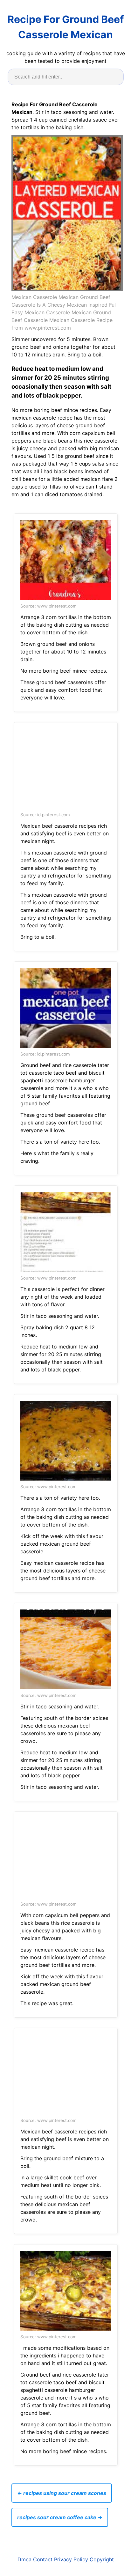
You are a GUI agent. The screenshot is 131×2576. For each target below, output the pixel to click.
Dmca (24, 2559)
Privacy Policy (71, 2559)
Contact (43, 2559)
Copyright (102, 2559)
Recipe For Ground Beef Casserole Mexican (65, 27)
